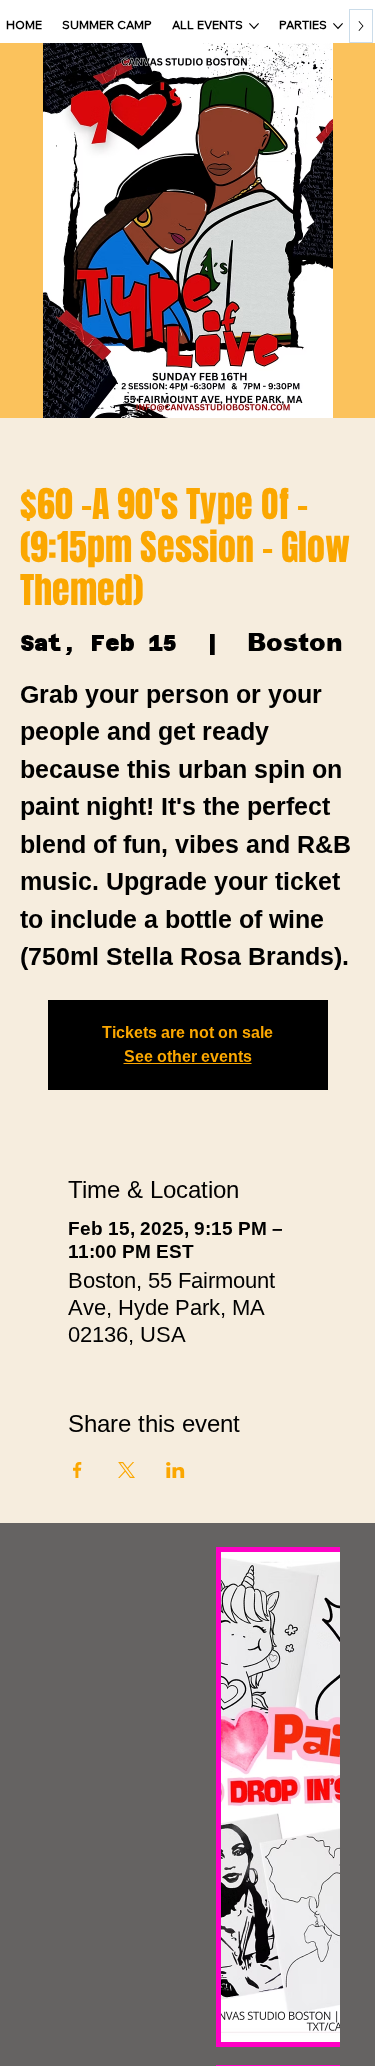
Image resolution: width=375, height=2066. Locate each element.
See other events (188, 1056)
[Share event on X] (126, 1470)
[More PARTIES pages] (338, 26)
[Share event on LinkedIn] (175, 1470)
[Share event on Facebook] (77, 1470)
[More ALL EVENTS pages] (254, 26)
